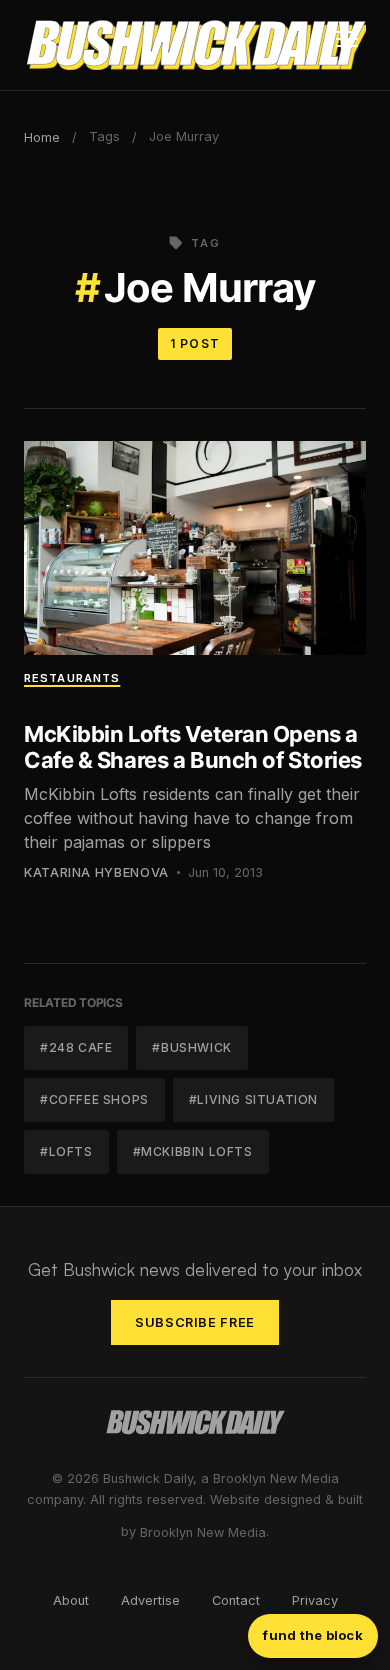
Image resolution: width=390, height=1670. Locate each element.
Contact (236, 1600)
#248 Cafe (76, 1047)
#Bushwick (191, 1047)
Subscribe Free (195, 1322)
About (71, 1600)
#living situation (253, 1099)
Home (42, 137)
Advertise (150, 1600)
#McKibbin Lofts (193, 1151)
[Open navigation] (347, 45)
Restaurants (72, 678)
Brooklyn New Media (203, 1532)
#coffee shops (94, 1099)
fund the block (313, 1635)
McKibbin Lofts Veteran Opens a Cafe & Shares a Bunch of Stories (193, 747)
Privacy (315, 1600)
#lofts (66, 1151)
